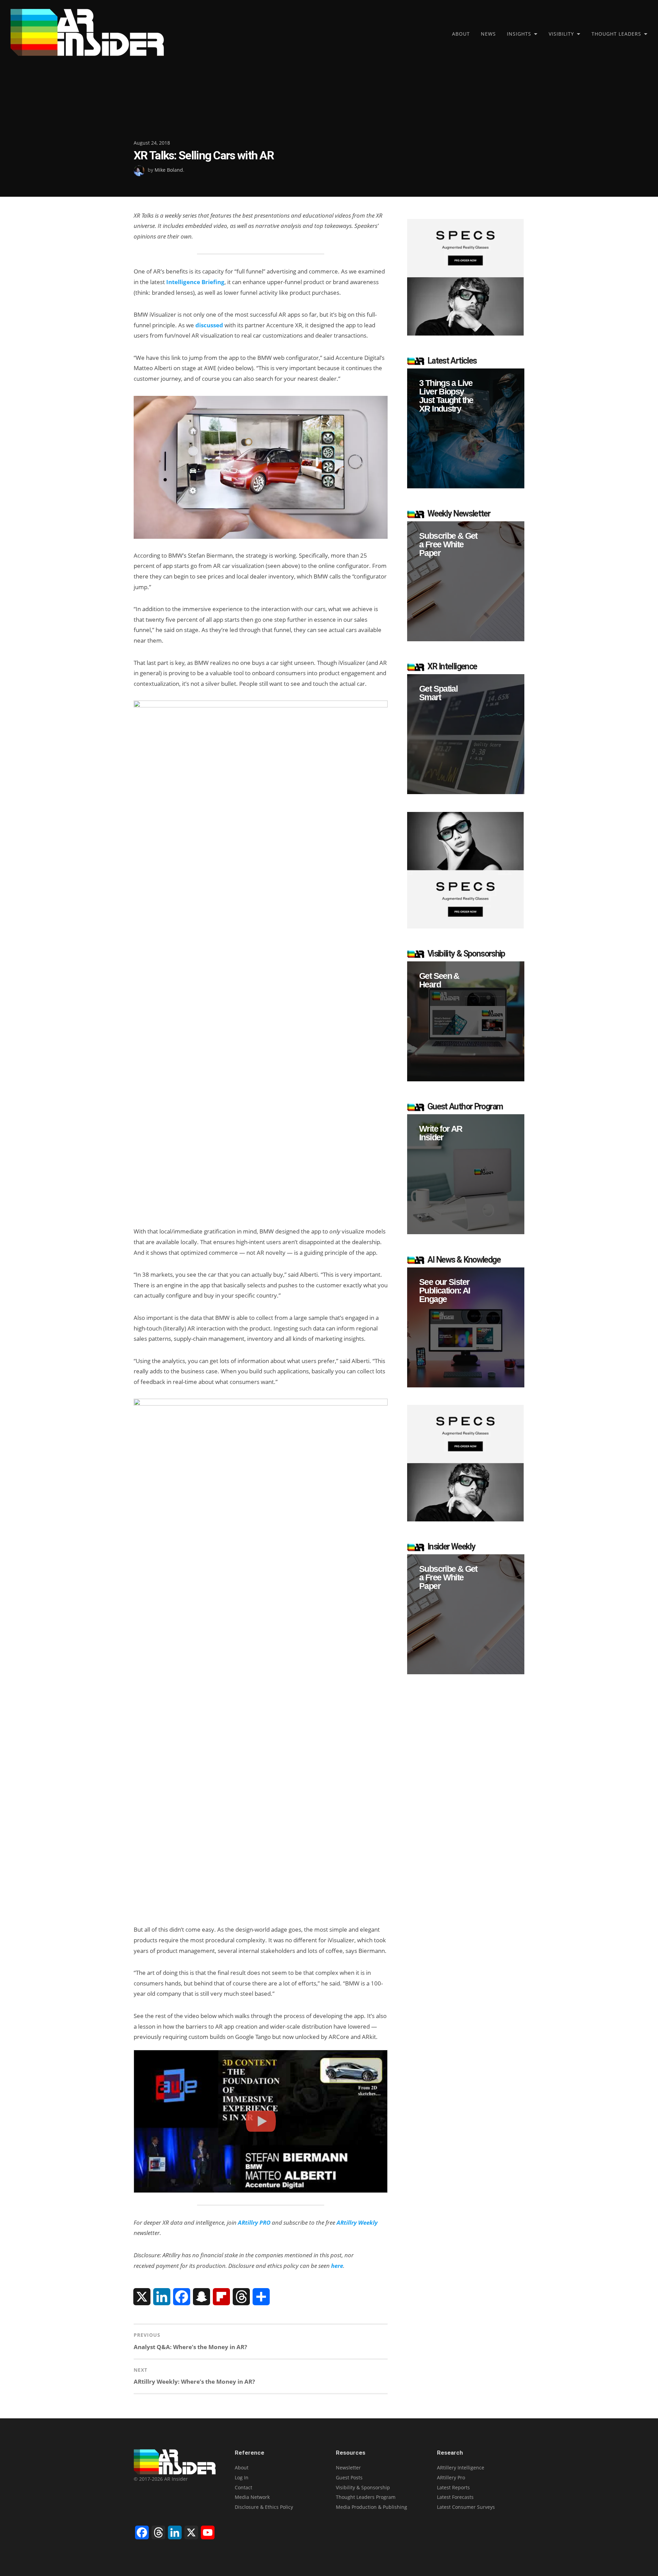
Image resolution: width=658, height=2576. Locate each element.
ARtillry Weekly (357, 2222)
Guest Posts (349, 2477)
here (337, 2266)
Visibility (561, 34)
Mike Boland (169, 170)
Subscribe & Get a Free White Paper (448, 544)
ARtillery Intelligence (461, 2468)
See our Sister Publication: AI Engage (445, 1291)
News (488, 34)
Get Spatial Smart (438, 693)
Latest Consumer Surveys (466, 2507)
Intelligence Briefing (195, 282)
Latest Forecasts (455, 2497)
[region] (466, 428)
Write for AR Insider (441, 1133)
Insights (519, 34)
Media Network (252, 2497)
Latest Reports (453, 2487)
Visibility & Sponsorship (363, 2487)
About (461, 34)
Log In (242, 2477)
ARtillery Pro (451, 2477)
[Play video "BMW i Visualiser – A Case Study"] (261, 2121)
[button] (466, 428)
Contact (243, 2487)
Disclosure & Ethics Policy (264, 2507)
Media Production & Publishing (371, 2507)
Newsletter (348, 2468)
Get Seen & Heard (439, 980)
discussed (209, 325)
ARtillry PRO (254, 2222)
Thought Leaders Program (366, 2497)
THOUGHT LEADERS (616, 34)
